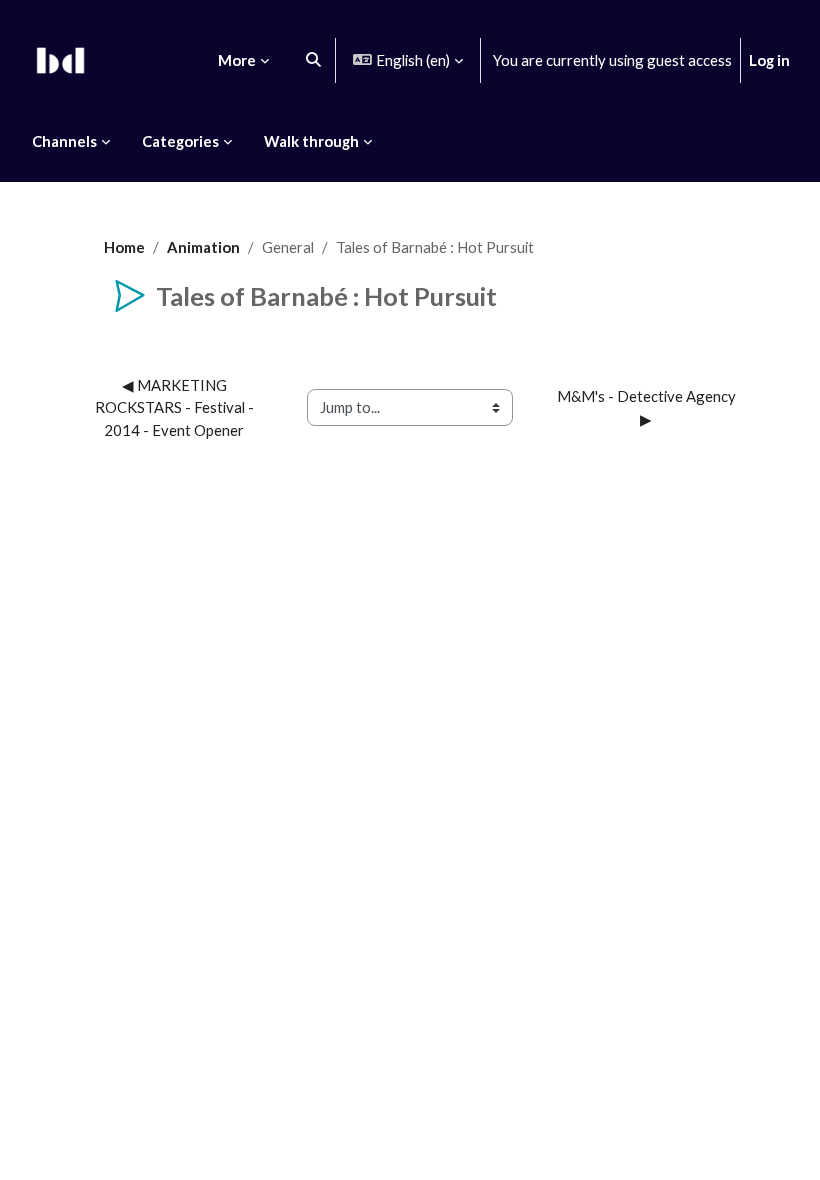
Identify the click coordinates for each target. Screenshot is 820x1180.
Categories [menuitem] (180, 141)
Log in (769, 60)
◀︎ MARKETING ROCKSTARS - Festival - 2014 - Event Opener (176, 407)
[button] (313, 60)
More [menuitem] (237, 60)
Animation (203, 247)
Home (124, 247)
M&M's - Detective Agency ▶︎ (648, 407)
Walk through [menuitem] (311, 141)
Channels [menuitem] (64, 141)
